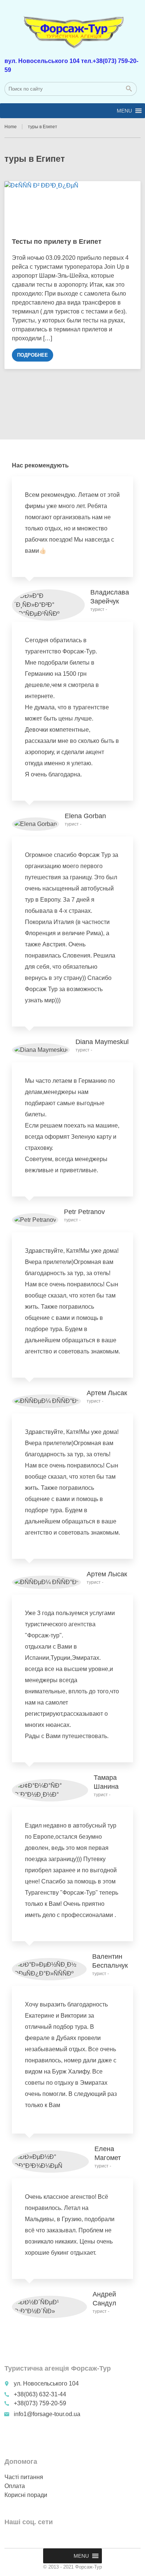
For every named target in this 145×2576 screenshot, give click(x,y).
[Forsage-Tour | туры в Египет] (73, 28)
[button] (124, 111)
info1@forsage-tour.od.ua (47, 2414)
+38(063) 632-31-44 (40, 2394)
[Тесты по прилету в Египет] (73, 206)
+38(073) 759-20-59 (39, 2403)
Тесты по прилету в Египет (57, 242)
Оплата (15, 2486)
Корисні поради (26, 2495)
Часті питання (24, 2477)
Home (11, 127)
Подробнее (33, 355)
